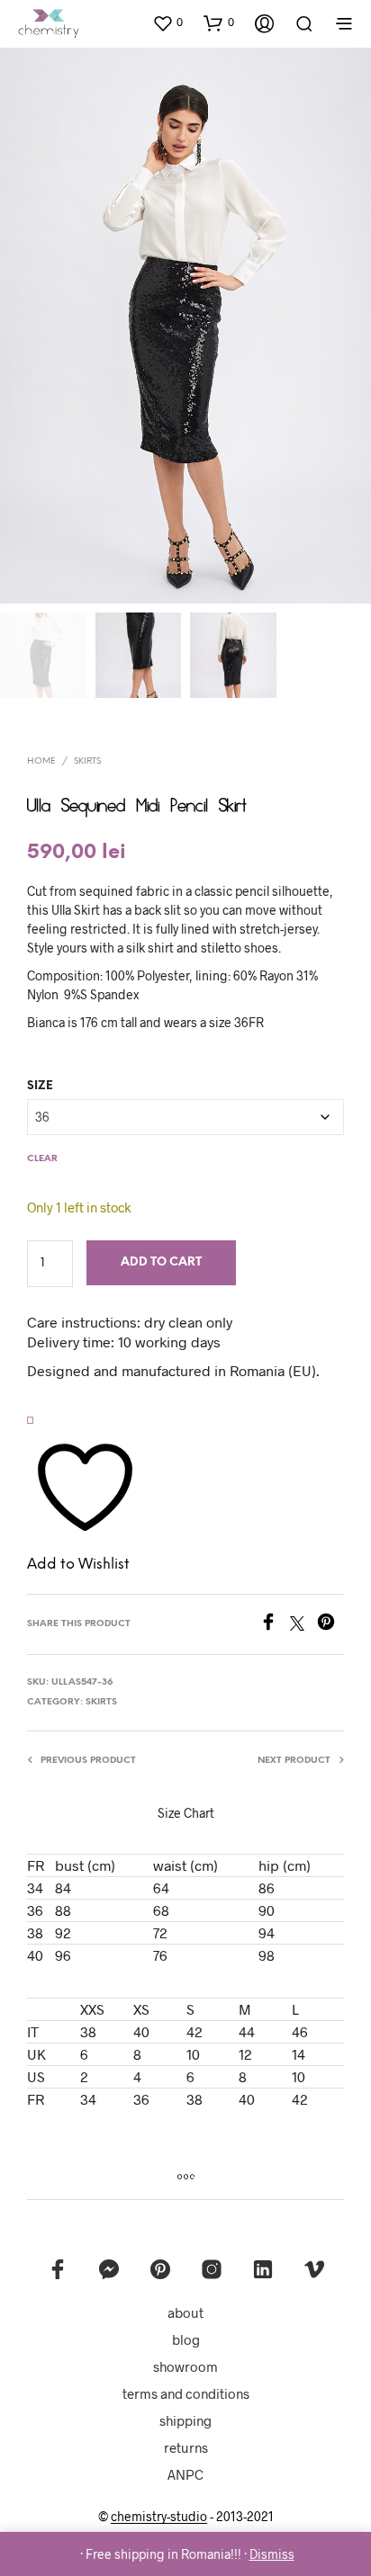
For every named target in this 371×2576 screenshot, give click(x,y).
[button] (167, 22)
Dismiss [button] (272, 2554)
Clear (42, 1159)
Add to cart (161, 1262)
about (185, 2312)
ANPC (185, 2474)
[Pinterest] (330, 1625)
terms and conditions (186, 2393)
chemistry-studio (159, 2517)
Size (40, 1086)
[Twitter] (303, 1625)
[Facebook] (275, 1625)
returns (186, 2447)
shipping (185, 2420)
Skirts (87, 761)
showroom (185, 2366)
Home (41, 761)
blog (186, 2339)
